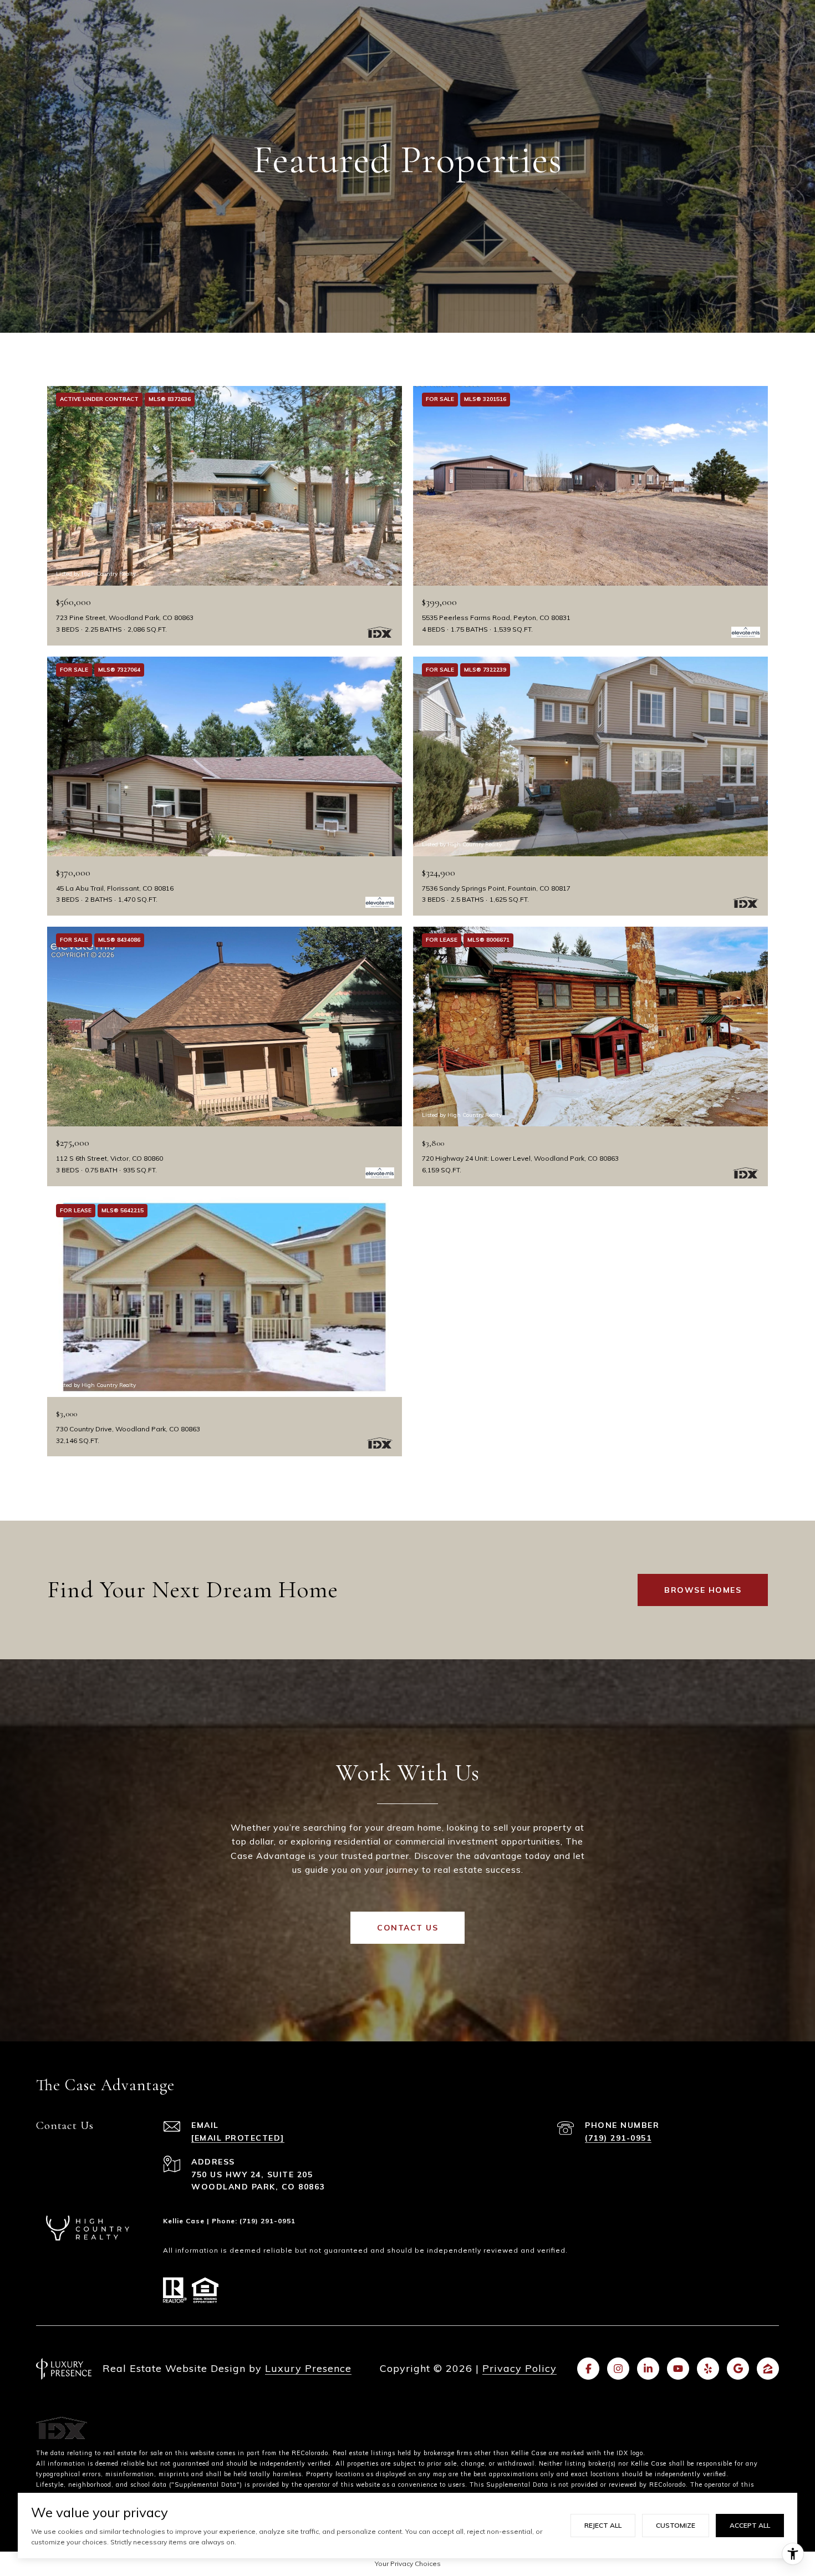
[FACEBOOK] (588, 2369)
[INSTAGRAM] (618, 2369)
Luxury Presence (308, 2368)
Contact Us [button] (407, 1928)
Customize (676, 2525)
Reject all (603, 2525)
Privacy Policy (519, 2368)
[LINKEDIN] (648, 2369)
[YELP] (708, 2369)
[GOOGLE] (738, 2369)
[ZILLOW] (768, 2369)
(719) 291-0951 (618, 2138)
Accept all (750, 2525)
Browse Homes (703, 1590)
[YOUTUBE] (678, 2369)
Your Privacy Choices (408, 2564)
